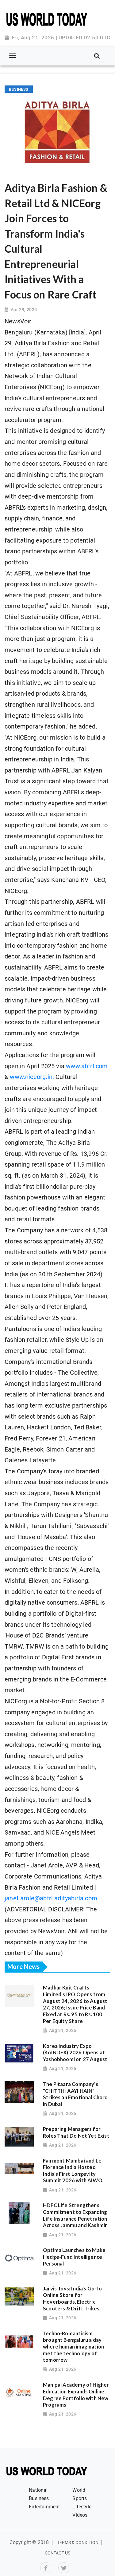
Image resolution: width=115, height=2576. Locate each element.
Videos (80, 2515)
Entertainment (44, 2507)
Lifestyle (82, 2507)
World (79, 2490)
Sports (80, 2498)
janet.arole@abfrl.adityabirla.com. (52, 1898)
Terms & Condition (78, 2542)
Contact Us (57, 2553)
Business (39, 2498)
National (38, 2490)
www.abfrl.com (87, 1066)
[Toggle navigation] (12, 56)
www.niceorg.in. (32, 1077)
